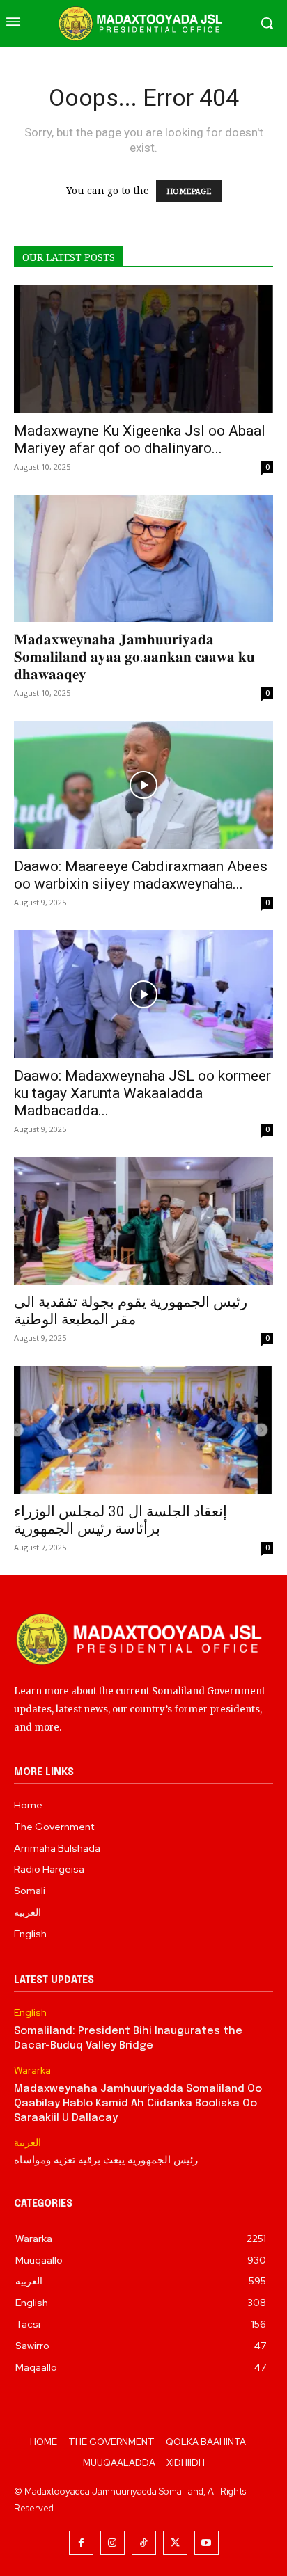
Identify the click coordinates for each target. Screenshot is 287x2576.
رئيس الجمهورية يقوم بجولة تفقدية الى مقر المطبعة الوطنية (131, 1311)
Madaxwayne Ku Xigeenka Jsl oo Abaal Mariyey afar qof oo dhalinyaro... (140, 439)
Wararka (32, 2070)
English (30, 2013)
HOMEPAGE (189, 191)
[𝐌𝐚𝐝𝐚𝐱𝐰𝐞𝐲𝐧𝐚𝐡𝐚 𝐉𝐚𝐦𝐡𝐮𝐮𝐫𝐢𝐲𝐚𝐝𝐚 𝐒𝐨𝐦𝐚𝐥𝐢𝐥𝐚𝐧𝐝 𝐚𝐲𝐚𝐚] (143, 559)
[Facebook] (81, 2543)
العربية (28, 2143)
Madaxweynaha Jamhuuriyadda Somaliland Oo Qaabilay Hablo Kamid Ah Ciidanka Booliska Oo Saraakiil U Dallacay (138, 2104)
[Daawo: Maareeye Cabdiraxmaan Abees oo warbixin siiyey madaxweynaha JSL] (143, 785)
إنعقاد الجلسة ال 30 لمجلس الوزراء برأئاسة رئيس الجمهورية (121, 1520)
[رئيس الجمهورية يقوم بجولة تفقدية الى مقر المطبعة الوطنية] (143, 1221)
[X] (175, 2543)
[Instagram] (113, 2543)
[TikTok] (144, 2543)
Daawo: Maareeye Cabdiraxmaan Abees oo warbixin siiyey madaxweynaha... (141, 875)
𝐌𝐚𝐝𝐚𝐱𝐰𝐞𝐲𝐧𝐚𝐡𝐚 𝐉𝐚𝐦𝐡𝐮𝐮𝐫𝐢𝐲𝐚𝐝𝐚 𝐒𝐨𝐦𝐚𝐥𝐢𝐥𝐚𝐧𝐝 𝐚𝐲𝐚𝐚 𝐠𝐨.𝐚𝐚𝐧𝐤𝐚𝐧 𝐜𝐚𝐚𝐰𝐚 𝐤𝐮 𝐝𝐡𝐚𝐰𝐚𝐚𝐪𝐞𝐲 (134, 657)
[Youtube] (207, 2543)
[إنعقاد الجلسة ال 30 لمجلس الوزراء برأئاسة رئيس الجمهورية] (143, 1430)
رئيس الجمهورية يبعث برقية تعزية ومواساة (106, 2161)
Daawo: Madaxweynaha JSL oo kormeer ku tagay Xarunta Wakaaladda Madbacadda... (142, 1093)
